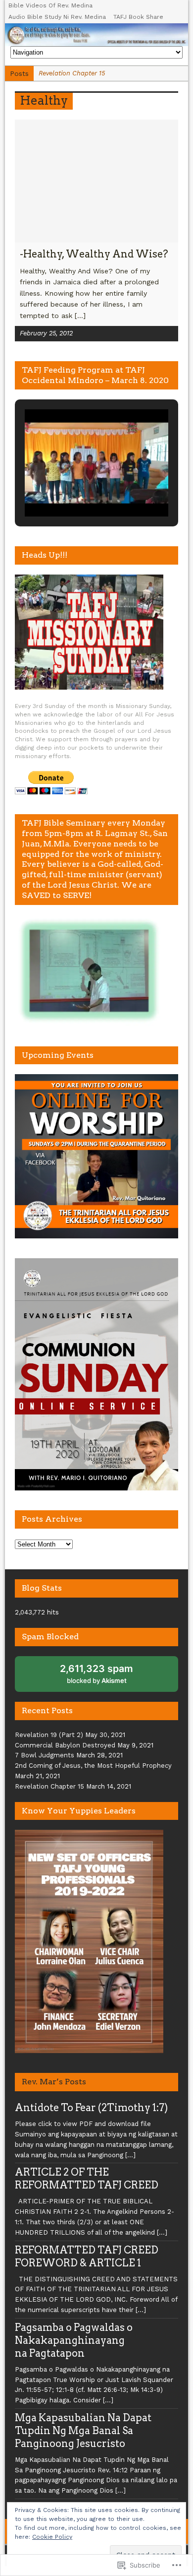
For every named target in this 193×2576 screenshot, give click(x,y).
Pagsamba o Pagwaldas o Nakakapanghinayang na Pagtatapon (74, 2340)
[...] (80, 316)
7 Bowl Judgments (45, 1755)
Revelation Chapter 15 (49, 1786)
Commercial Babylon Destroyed (65, 1745)
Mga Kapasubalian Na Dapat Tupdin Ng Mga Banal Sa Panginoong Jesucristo (83, 2431)
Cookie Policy (52, 2537)
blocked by (104, 1677)
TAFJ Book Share (138, 17)
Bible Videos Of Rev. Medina (50, 5)
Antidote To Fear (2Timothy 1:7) (91, 2108)
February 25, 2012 (46, 333)
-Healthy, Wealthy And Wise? (94, 254)
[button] (74, 490)
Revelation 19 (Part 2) (49, 1735)
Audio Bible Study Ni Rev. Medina (57, 17)
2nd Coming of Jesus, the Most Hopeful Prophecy (93, 1766)
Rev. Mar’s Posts (54, 2082)
